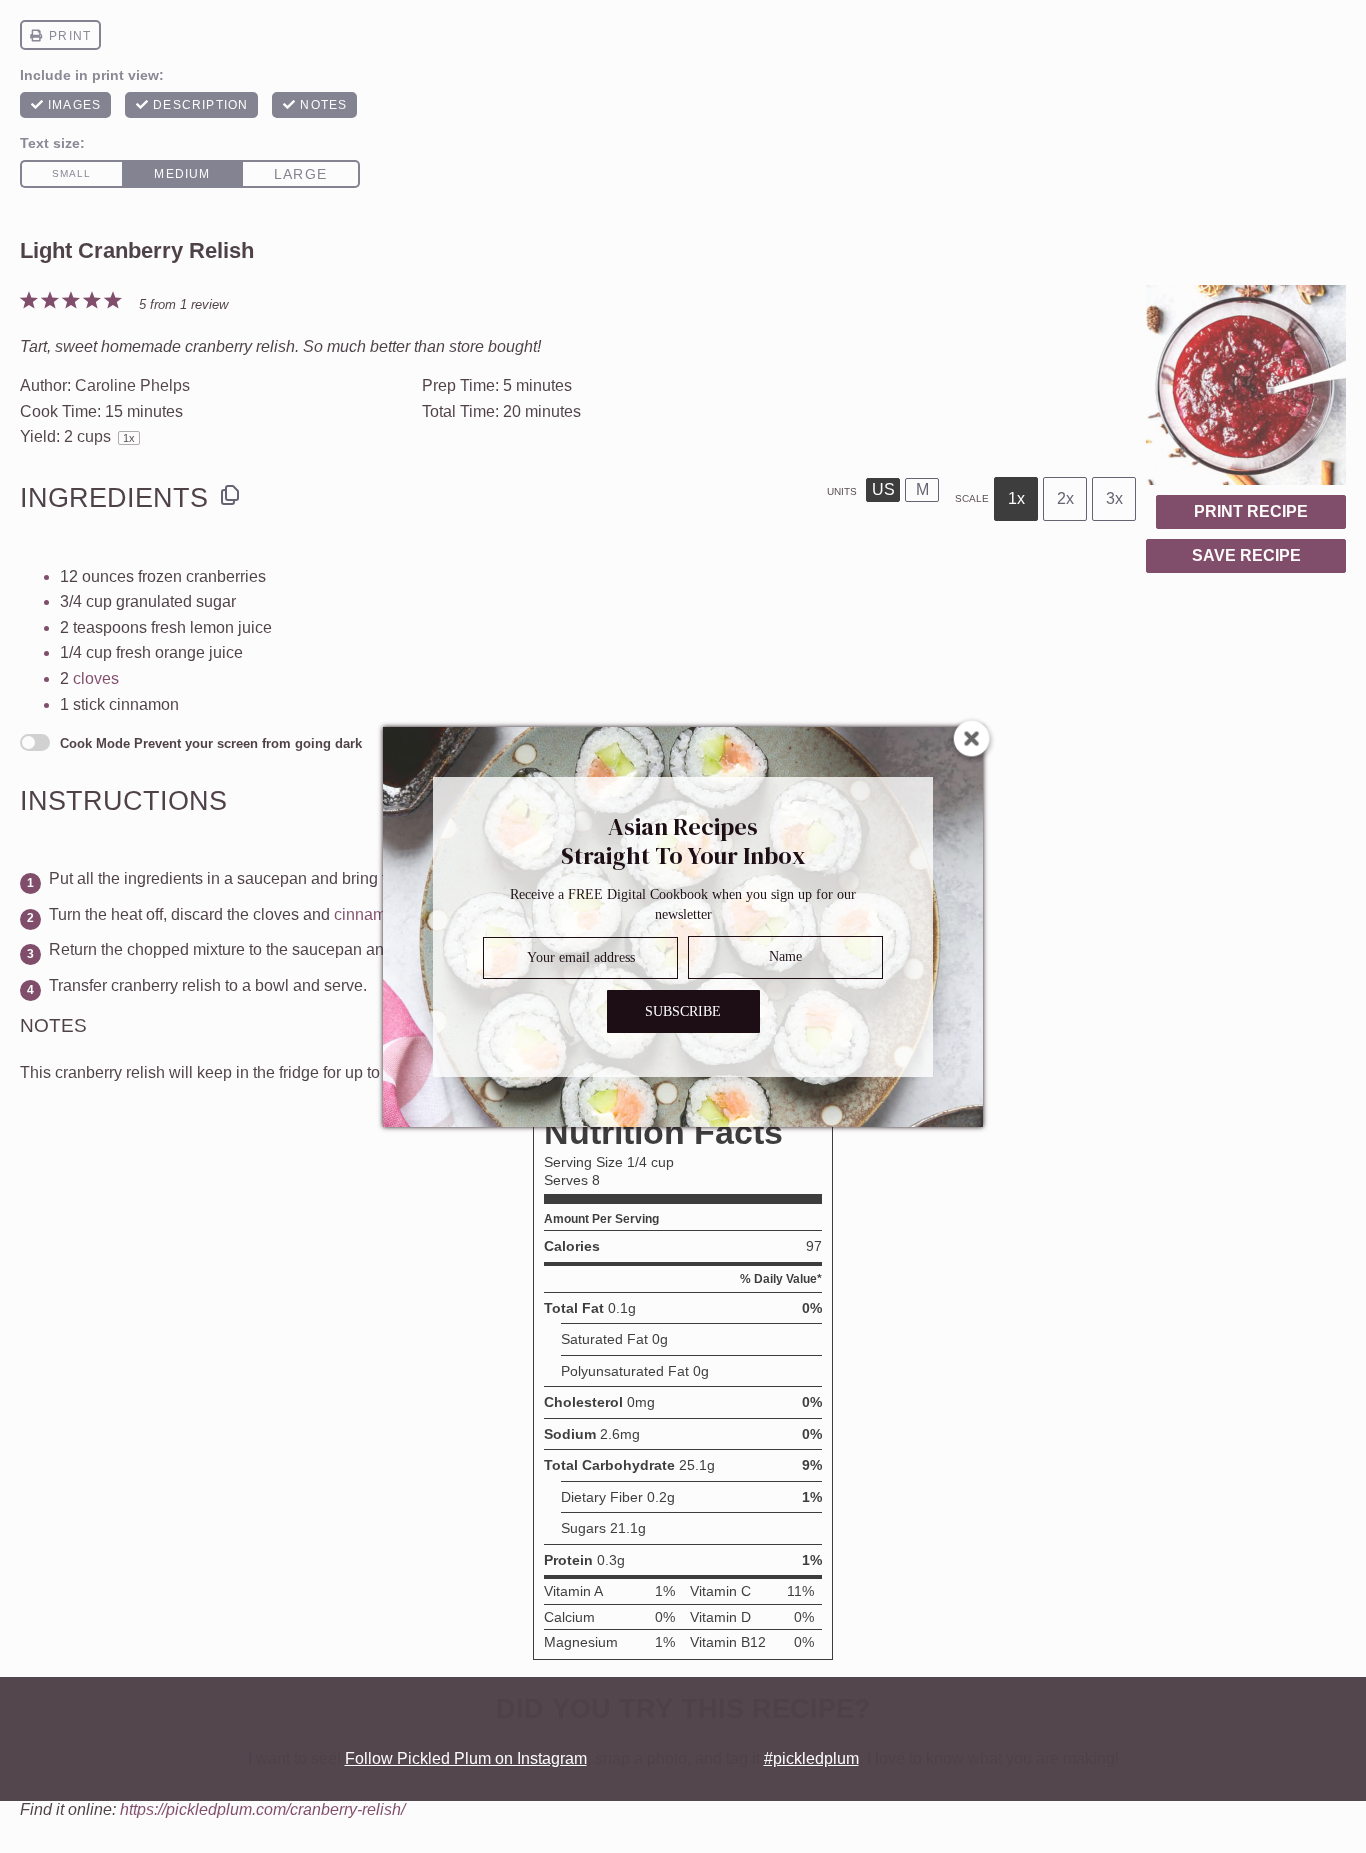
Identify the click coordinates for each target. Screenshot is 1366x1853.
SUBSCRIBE (683, 1010)
